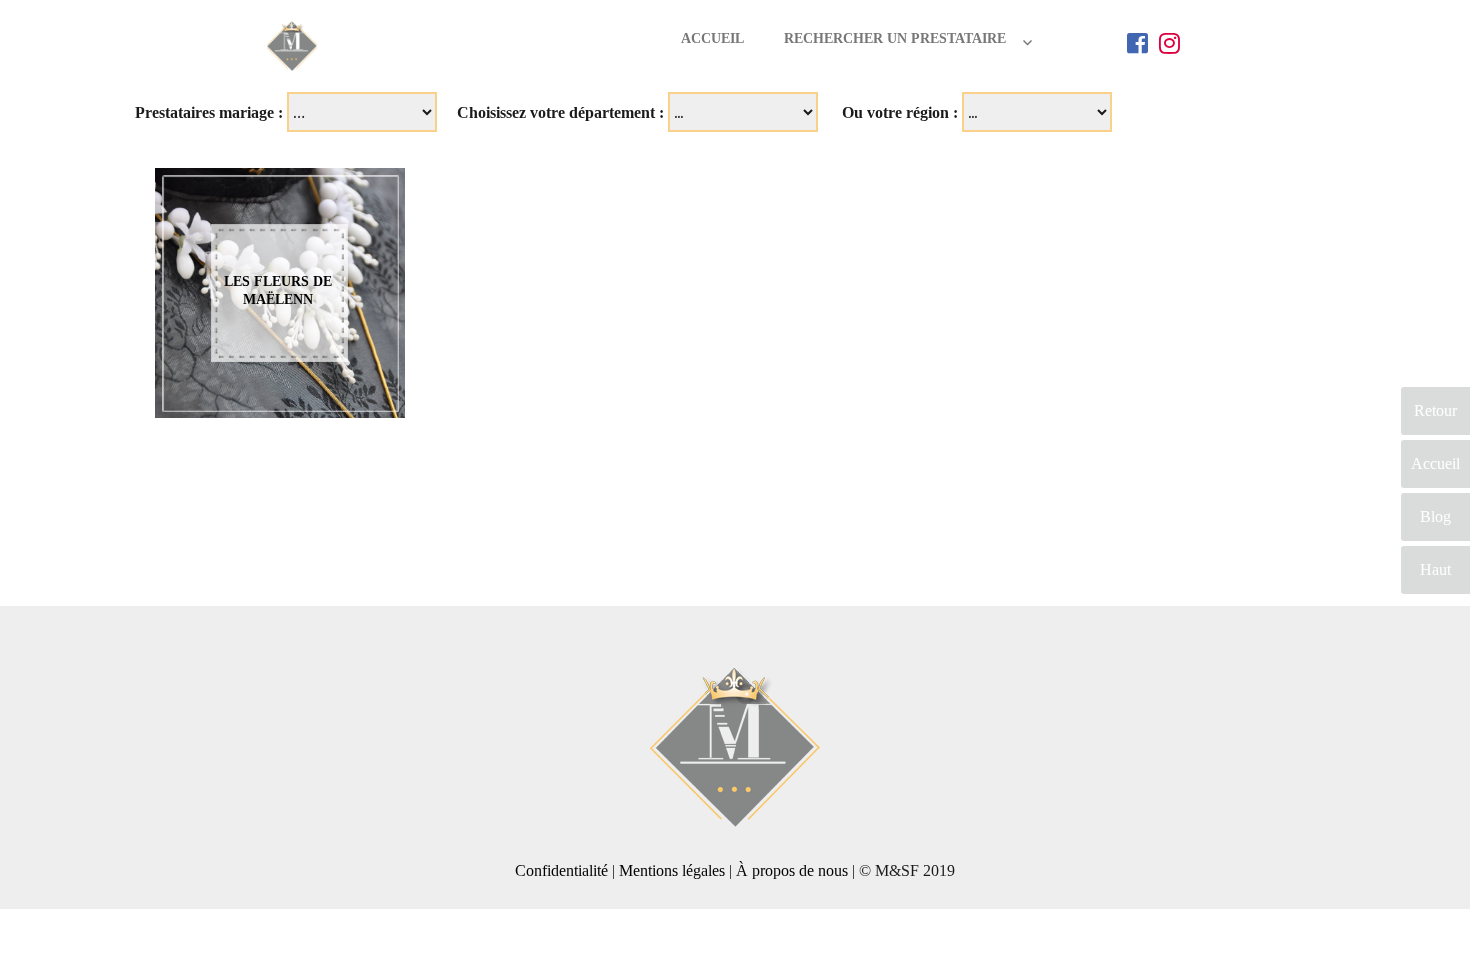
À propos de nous (792, 870)
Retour (1435, 410)
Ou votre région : (900, 112)
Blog (1435, 516)
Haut (1435, 569)
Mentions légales (672, 870)
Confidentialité (561, 870)
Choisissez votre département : (560, 112)
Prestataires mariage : (209, 112)
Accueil (712, 38)
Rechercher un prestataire (895, 38)
